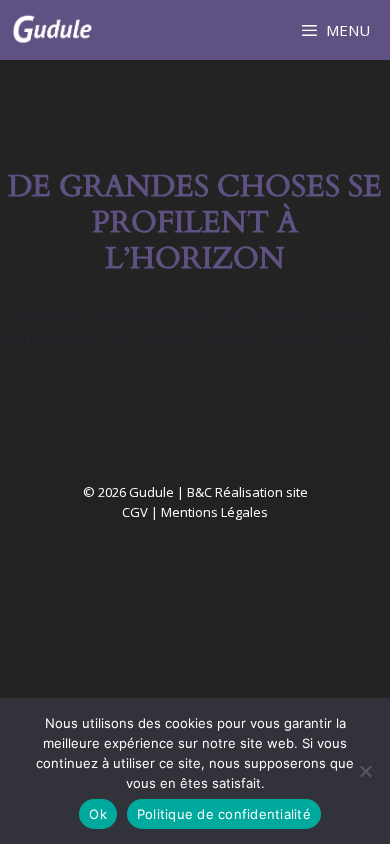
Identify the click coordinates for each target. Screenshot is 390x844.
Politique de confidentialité (224, 814)
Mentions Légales (214, 512)
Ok (98, 814)
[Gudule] (52, 30)
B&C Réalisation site (247, 492)
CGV (135, 512)
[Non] (365, 771)
